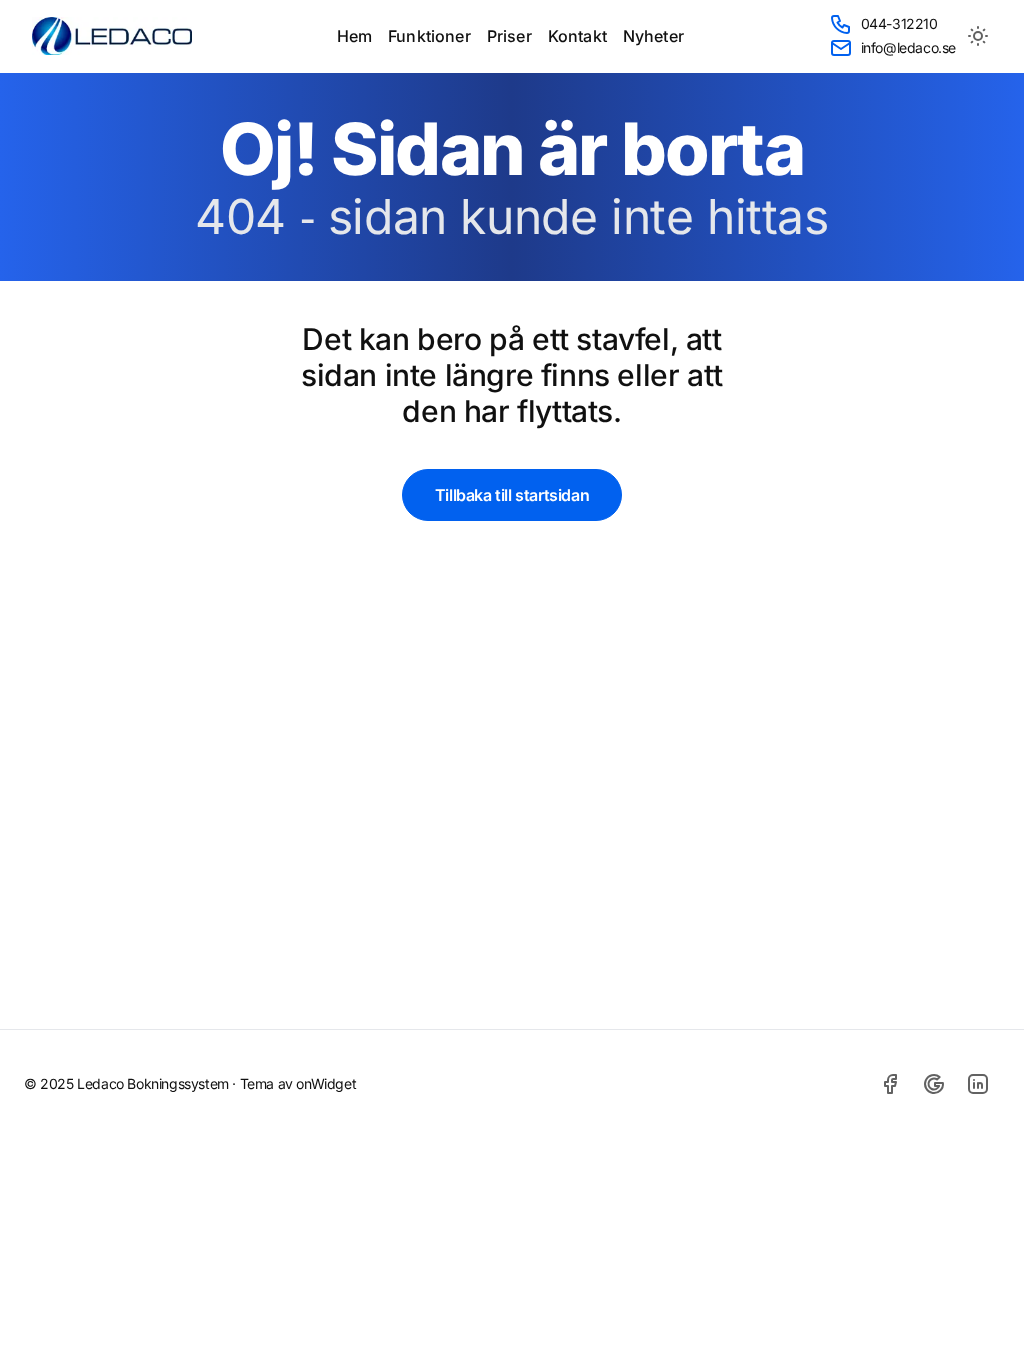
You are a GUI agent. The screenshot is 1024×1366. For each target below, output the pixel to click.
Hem (354, 36)
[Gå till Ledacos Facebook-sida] (890, 1084)
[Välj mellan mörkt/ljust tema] (978, 36)
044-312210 (899, 23)
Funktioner (429, 36)
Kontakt (577, 36)
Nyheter (653, 36)
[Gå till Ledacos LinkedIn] (978, 1084)
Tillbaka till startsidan (512, 495)
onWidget (326, 1083)
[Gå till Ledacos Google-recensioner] (934, 1084)
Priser (509, 36)
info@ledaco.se (908, 47)
